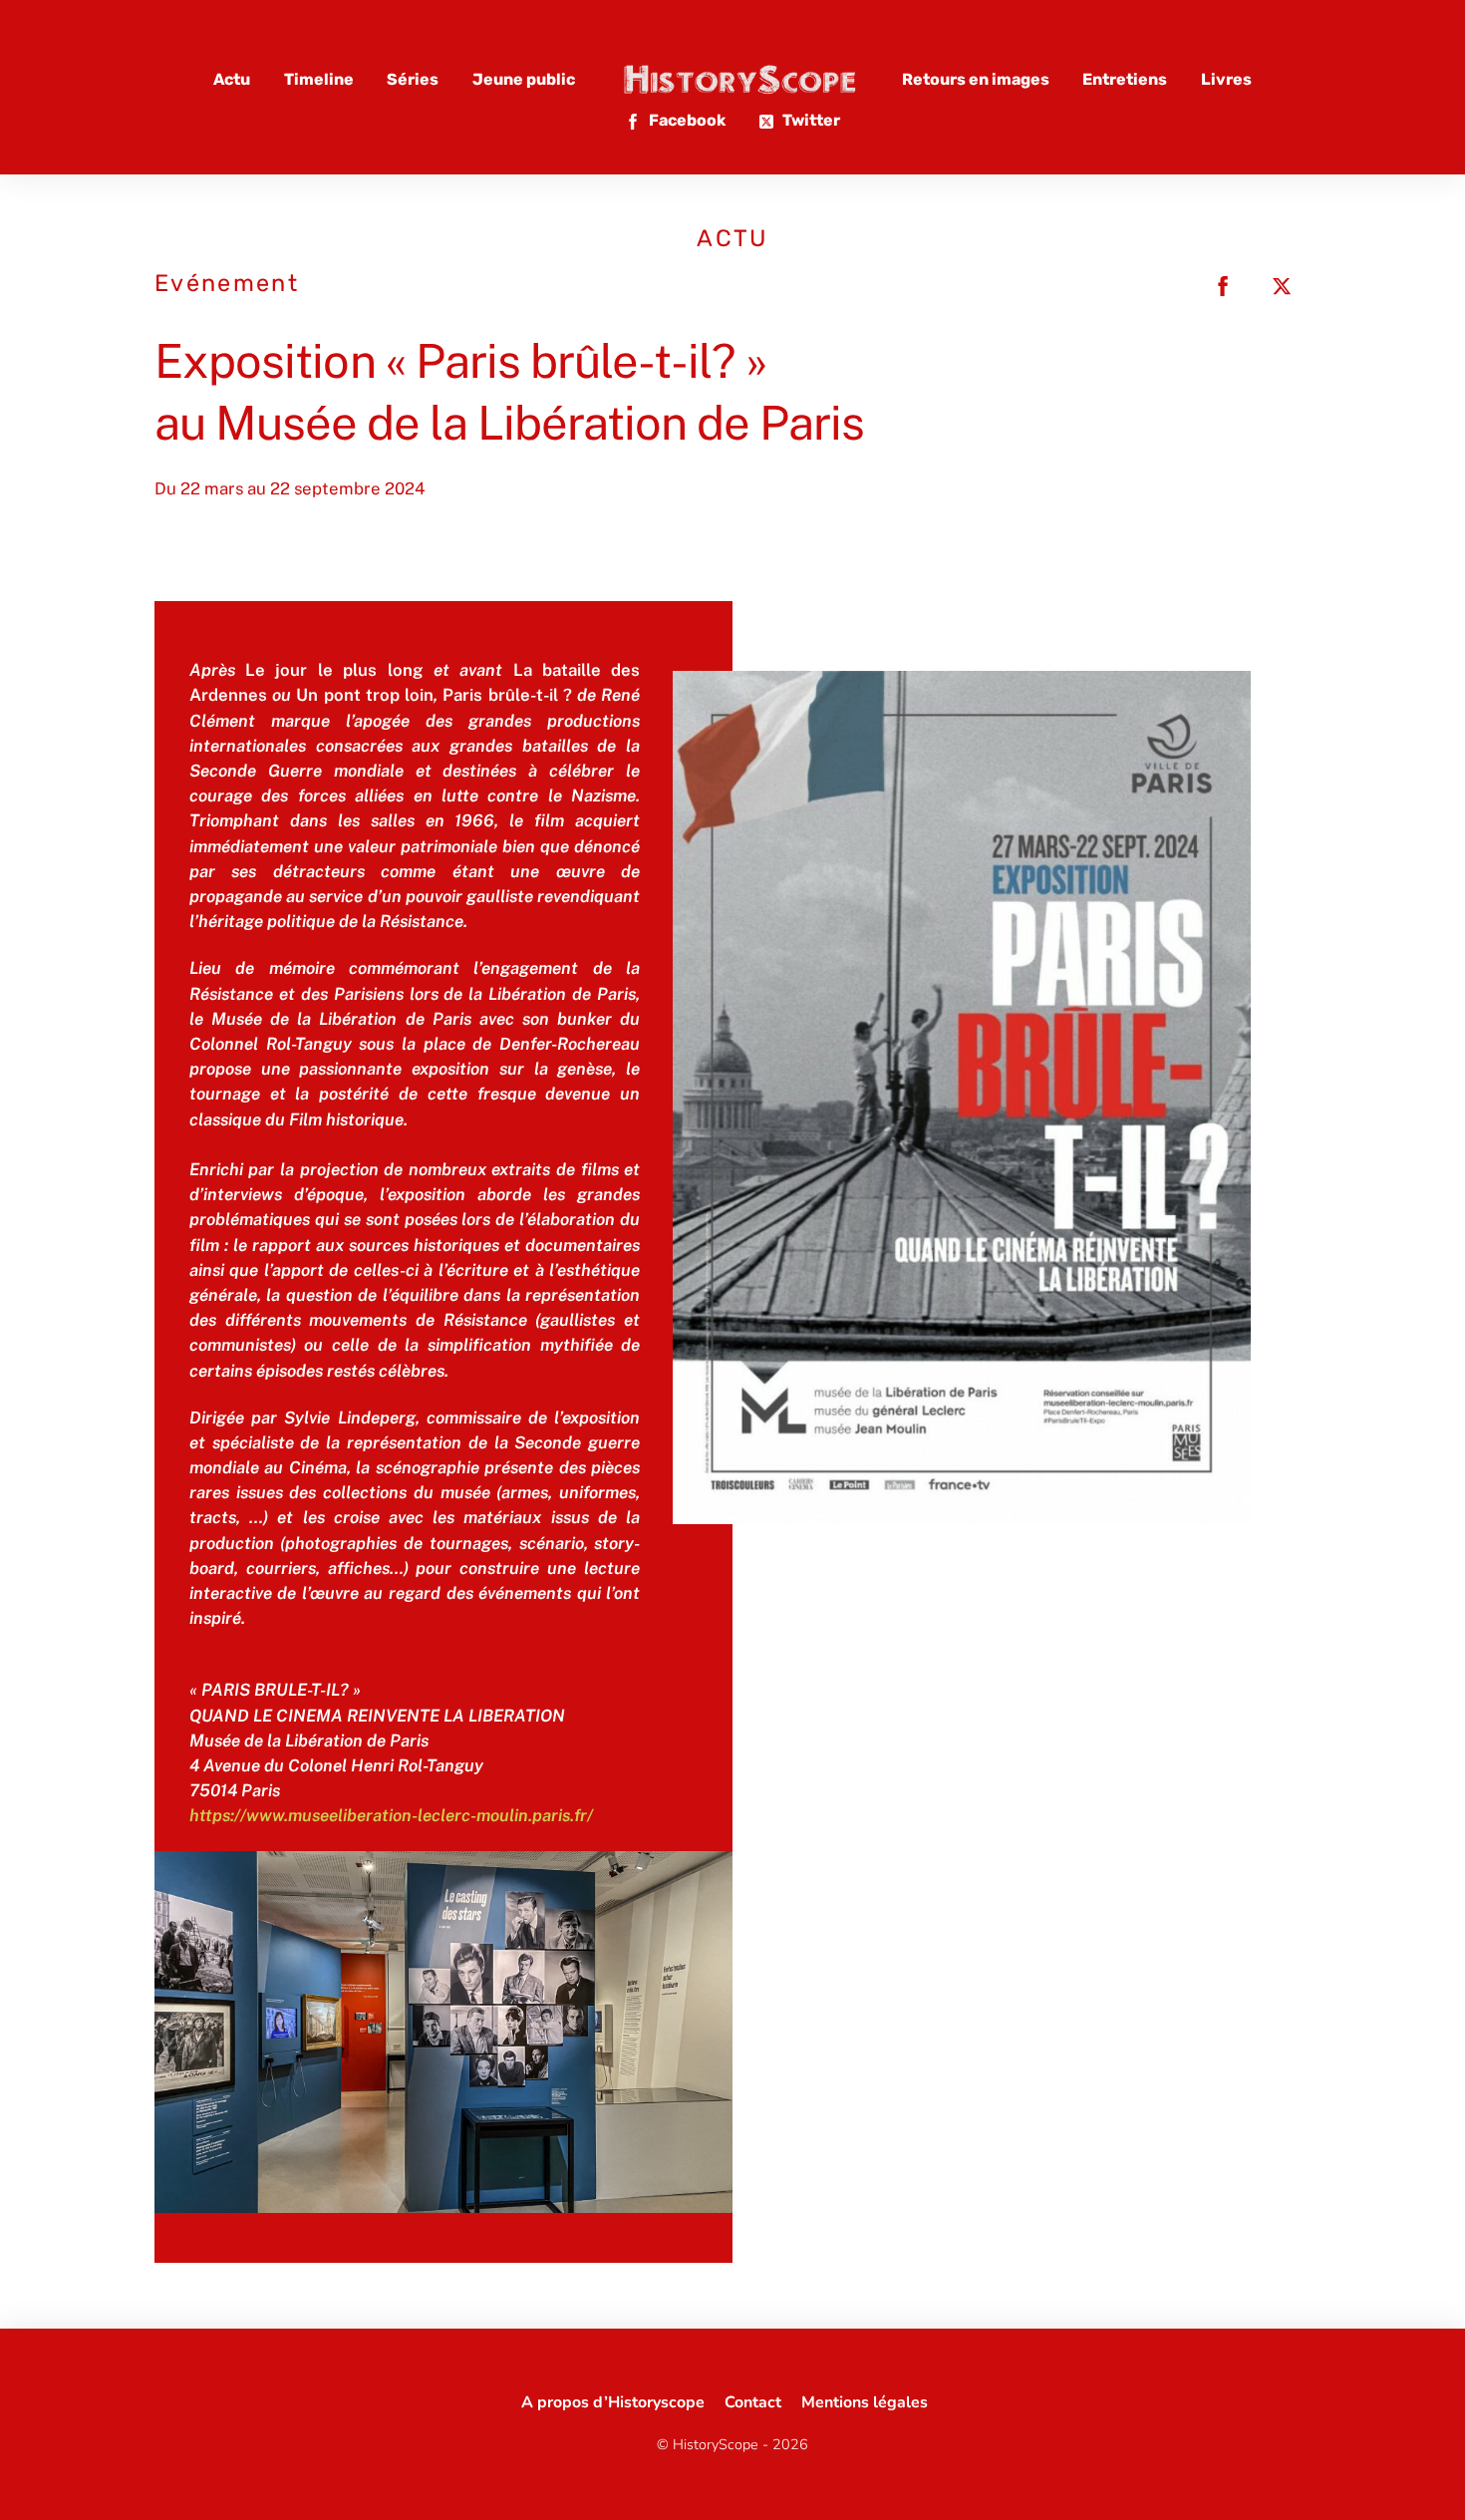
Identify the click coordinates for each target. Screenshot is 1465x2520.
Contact (753, 2402)
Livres (1226, 79)
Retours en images (976, 79)
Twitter (810, 120)
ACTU (732, 238)
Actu (232, 79)
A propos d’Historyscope (613, 2402)
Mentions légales (865, 2402)
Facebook (686, 120)
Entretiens (1125, 79)
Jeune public (524, 79)
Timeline (319, 79)
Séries (413, 79)
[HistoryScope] (738, 79)
